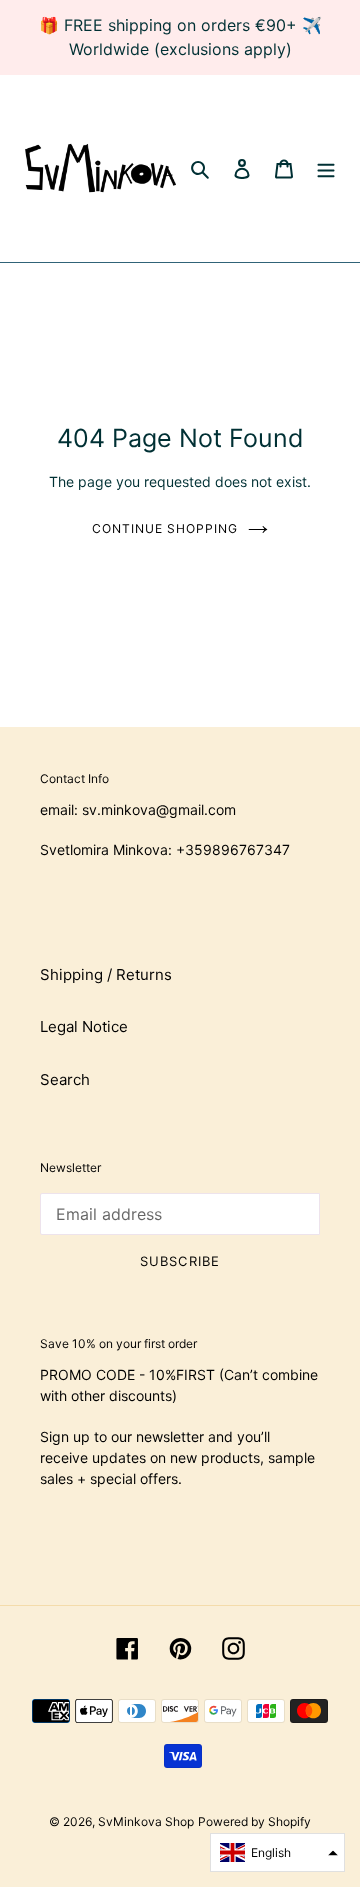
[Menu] (326, 168)
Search (65, 1079)
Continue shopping (165, 528)
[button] (277, 1852)
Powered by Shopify (254, 1821)
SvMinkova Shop (146, 1821)
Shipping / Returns (106, 974)
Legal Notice (84, 1026)
